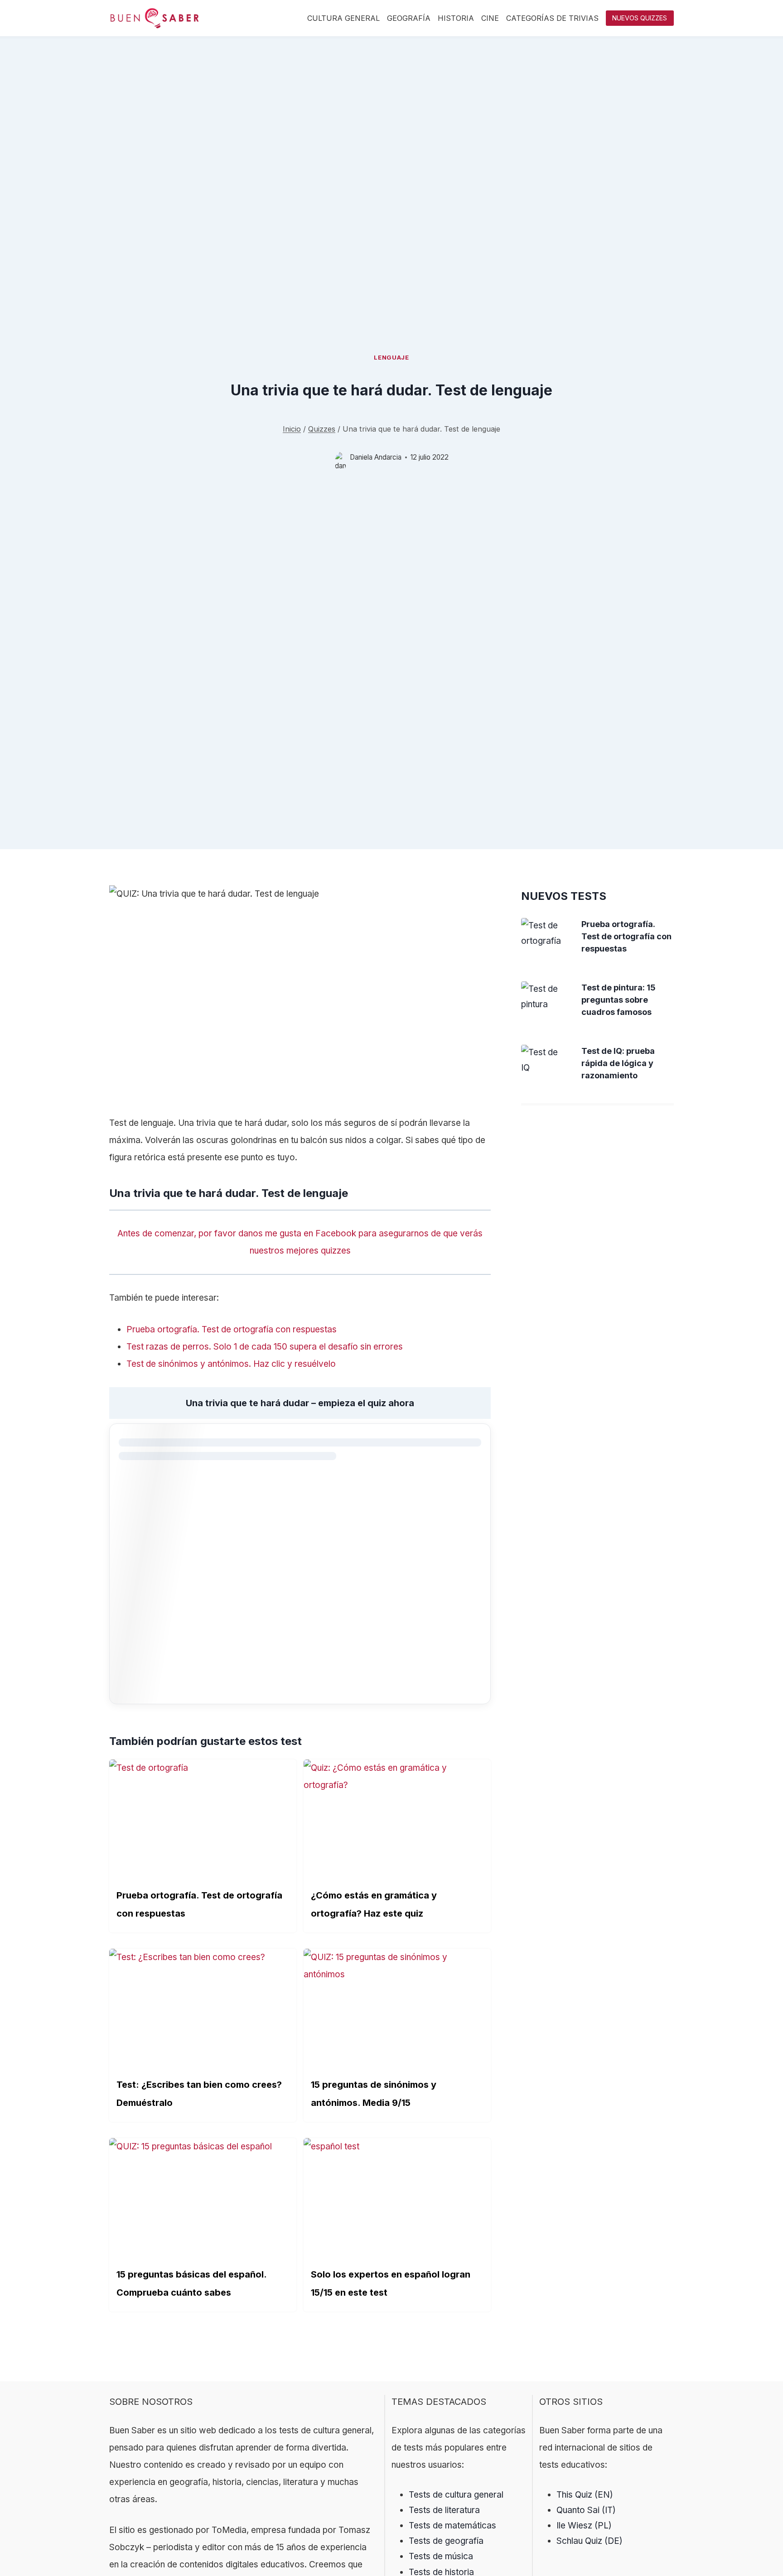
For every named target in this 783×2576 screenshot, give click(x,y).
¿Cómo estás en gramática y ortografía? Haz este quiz (374, 1904)
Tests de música (441, 2556)
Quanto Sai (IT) (586, 2510)
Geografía (409, 18)
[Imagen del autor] (341, 458)
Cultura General (343, 18)
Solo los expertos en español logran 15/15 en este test (391, 2283)
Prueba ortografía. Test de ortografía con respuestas (199, 1904)
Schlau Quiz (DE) (590, 2541)
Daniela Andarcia (376, 457)
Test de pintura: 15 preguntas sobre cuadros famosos (619, 1000)
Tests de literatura (444, 2510)
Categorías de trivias (552, 18)
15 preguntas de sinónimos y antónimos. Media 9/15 (374, 2094)
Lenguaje (391, 357)
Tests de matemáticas (452, 2526)
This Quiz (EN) (585, 2495)
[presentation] (544, 933)
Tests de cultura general (456, 2495)
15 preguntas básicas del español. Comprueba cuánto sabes (191, 2283)
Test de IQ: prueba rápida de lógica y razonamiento (618, 1063)
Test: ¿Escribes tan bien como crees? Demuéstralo (199, 2094)
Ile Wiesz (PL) (584, 2526)
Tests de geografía (446, 2541)
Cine (490, 18)
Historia (456, 18)
